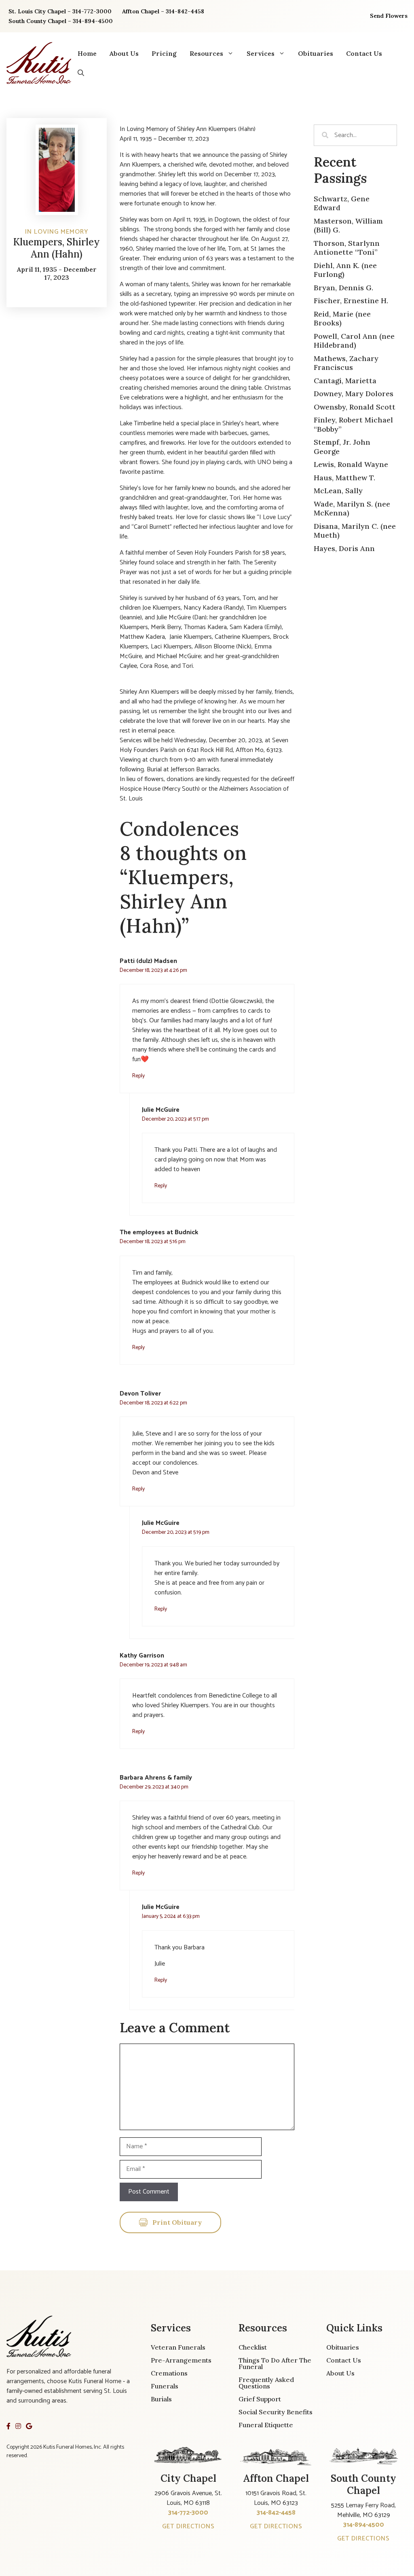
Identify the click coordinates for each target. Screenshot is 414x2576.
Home (87, 53)
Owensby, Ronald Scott (355, 407)
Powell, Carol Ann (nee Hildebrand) (354, 341)
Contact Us (364, 53)
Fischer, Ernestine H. (351, 301)
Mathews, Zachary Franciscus (346, 363)
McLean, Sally (338, 491)
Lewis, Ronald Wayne (351, 464)
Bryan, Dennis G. (343, 288)
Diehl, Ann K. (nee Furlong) (345, 270)
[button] (81, 73)
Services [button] (261, 53)
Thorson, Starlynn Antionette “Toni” (347, 248)
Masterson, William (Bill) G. (348, 226)
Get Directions (188, 2526)
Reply (138, 1076)
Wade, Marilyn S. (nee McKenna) (352, 509)
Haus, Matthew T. (344, 478)
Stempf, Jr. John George (342, 447)
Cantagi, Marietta (345, 381)
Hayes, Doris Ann (344, 548)
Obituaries (316, 53)
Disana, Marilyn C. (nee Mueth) (355, 531)
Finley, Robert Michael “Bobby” (353, 424)
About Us (124, 53)
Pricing (164, 53)
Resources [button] (206, 53)
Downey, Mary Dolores (354, 394)
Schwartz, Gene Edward (342, 203)
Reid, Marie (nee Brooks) (342, 319)
